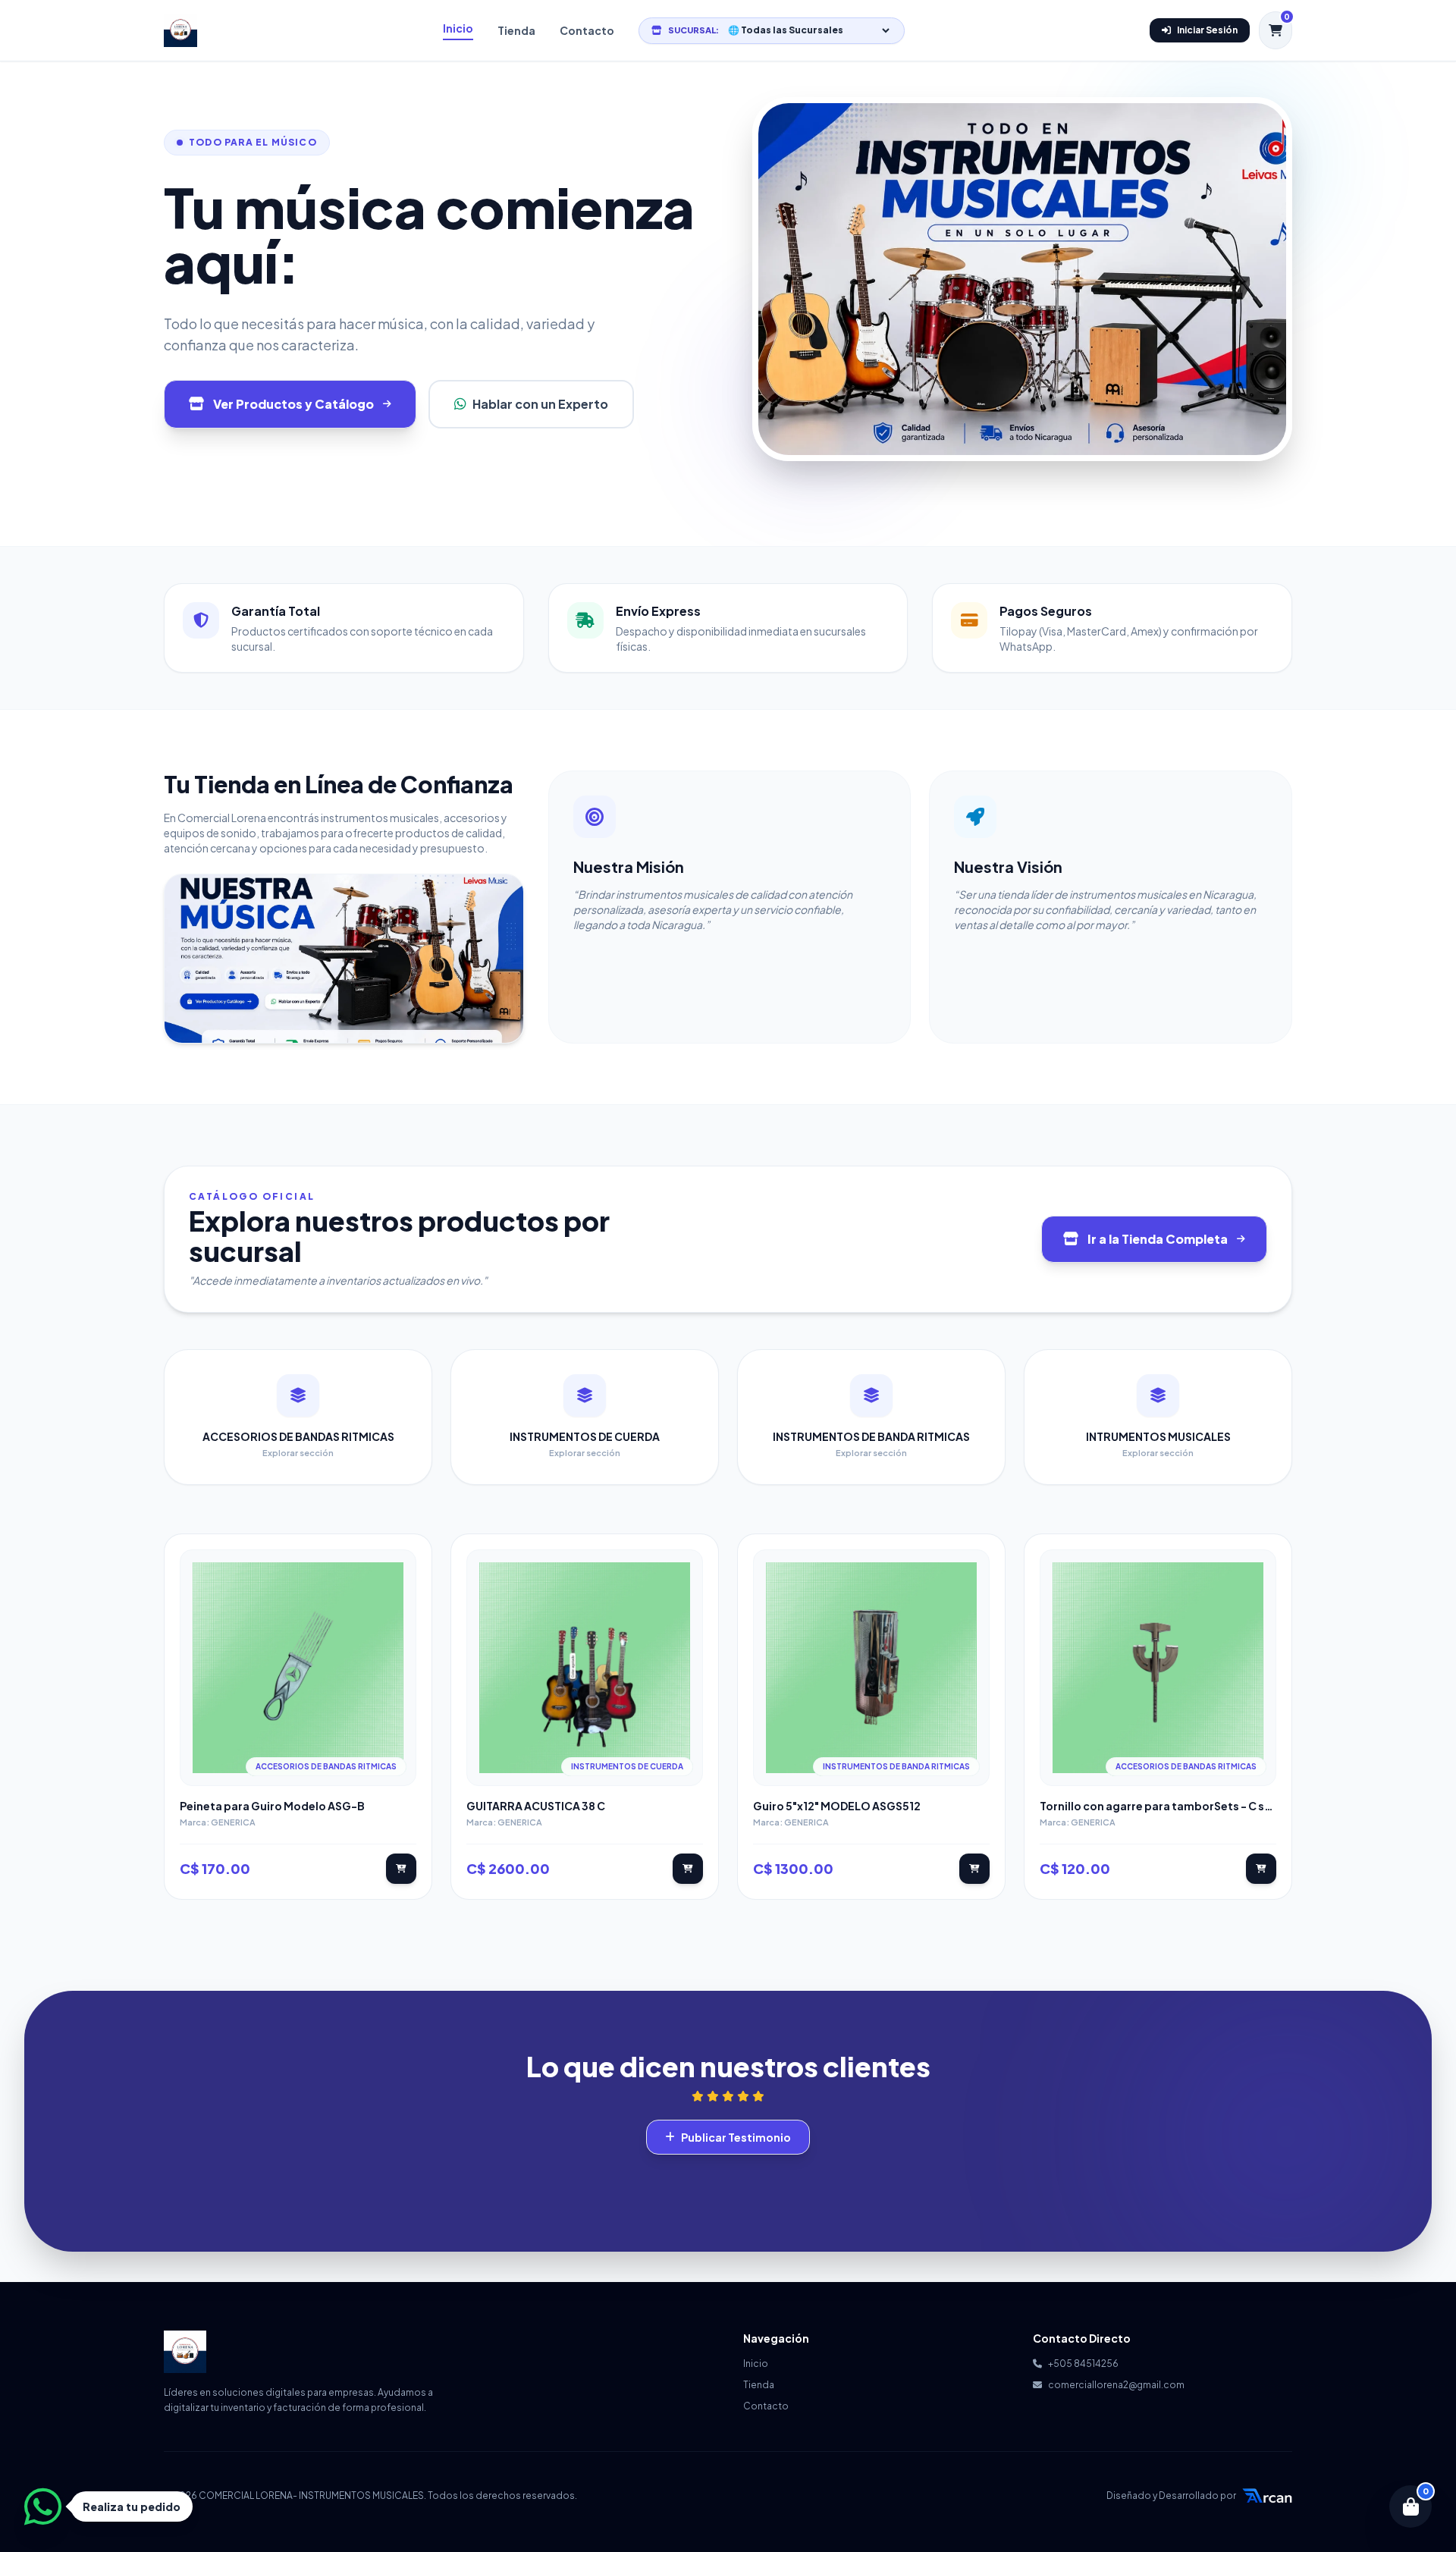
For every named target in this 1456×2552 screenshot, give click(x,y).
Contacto (587, 30)
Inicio (458, 28)
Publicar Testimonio (736, 2137)
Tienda (516, 30)
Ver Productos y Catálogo (293, 404)
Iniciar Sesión (1207, 30)
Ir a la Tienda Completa (1158, 1239)
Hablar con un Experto (540, 404)
